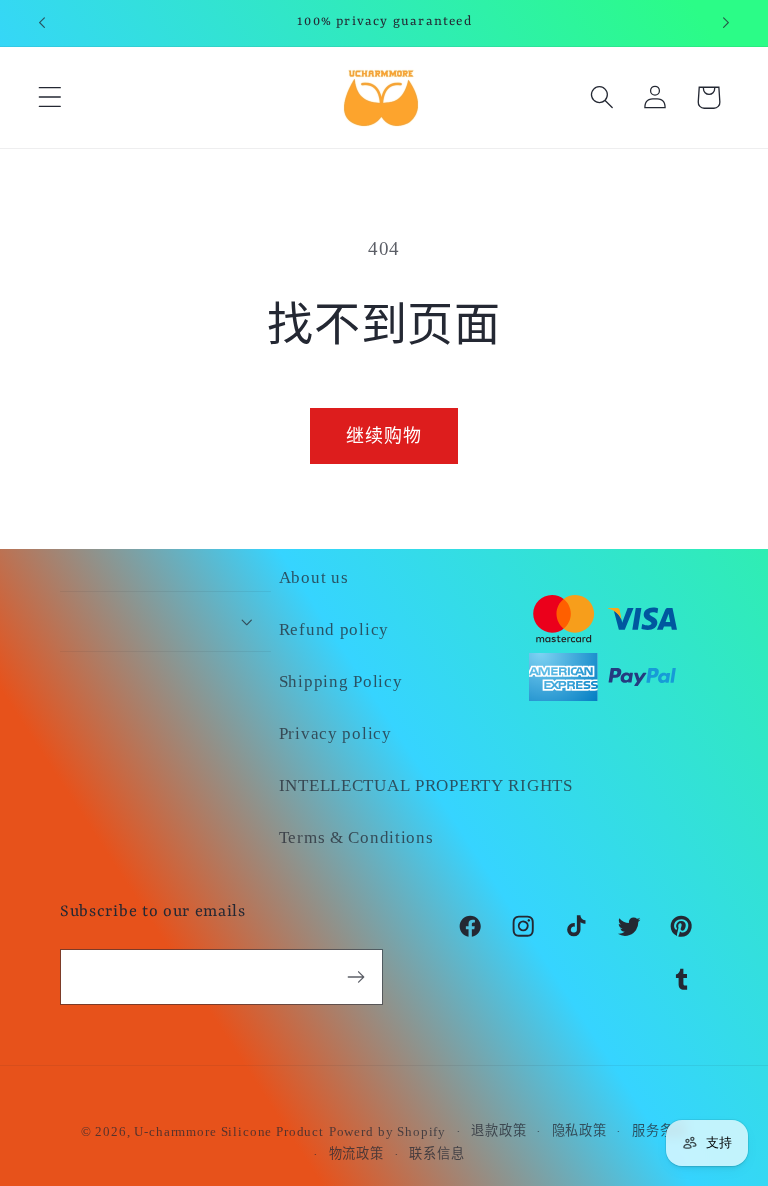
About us (314, 577)
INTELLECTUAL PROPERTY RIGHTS (426, 785)
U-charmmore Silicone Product (229, 1131)
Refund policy (334, 629)
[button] (50, 97)
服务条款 (659, 1130)
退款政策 (498, 1130)
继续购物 (384, 436)
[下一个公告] (726, 23)
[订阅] (355, 977)
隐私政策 (579, 1130)
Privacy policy (335, 733)
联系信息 (436, 1153)
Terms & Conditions (356, 837)
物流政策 (356, 1153)
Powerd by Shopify (387, 1131)
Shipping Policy (341, 681)
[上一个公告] (42, 23)
